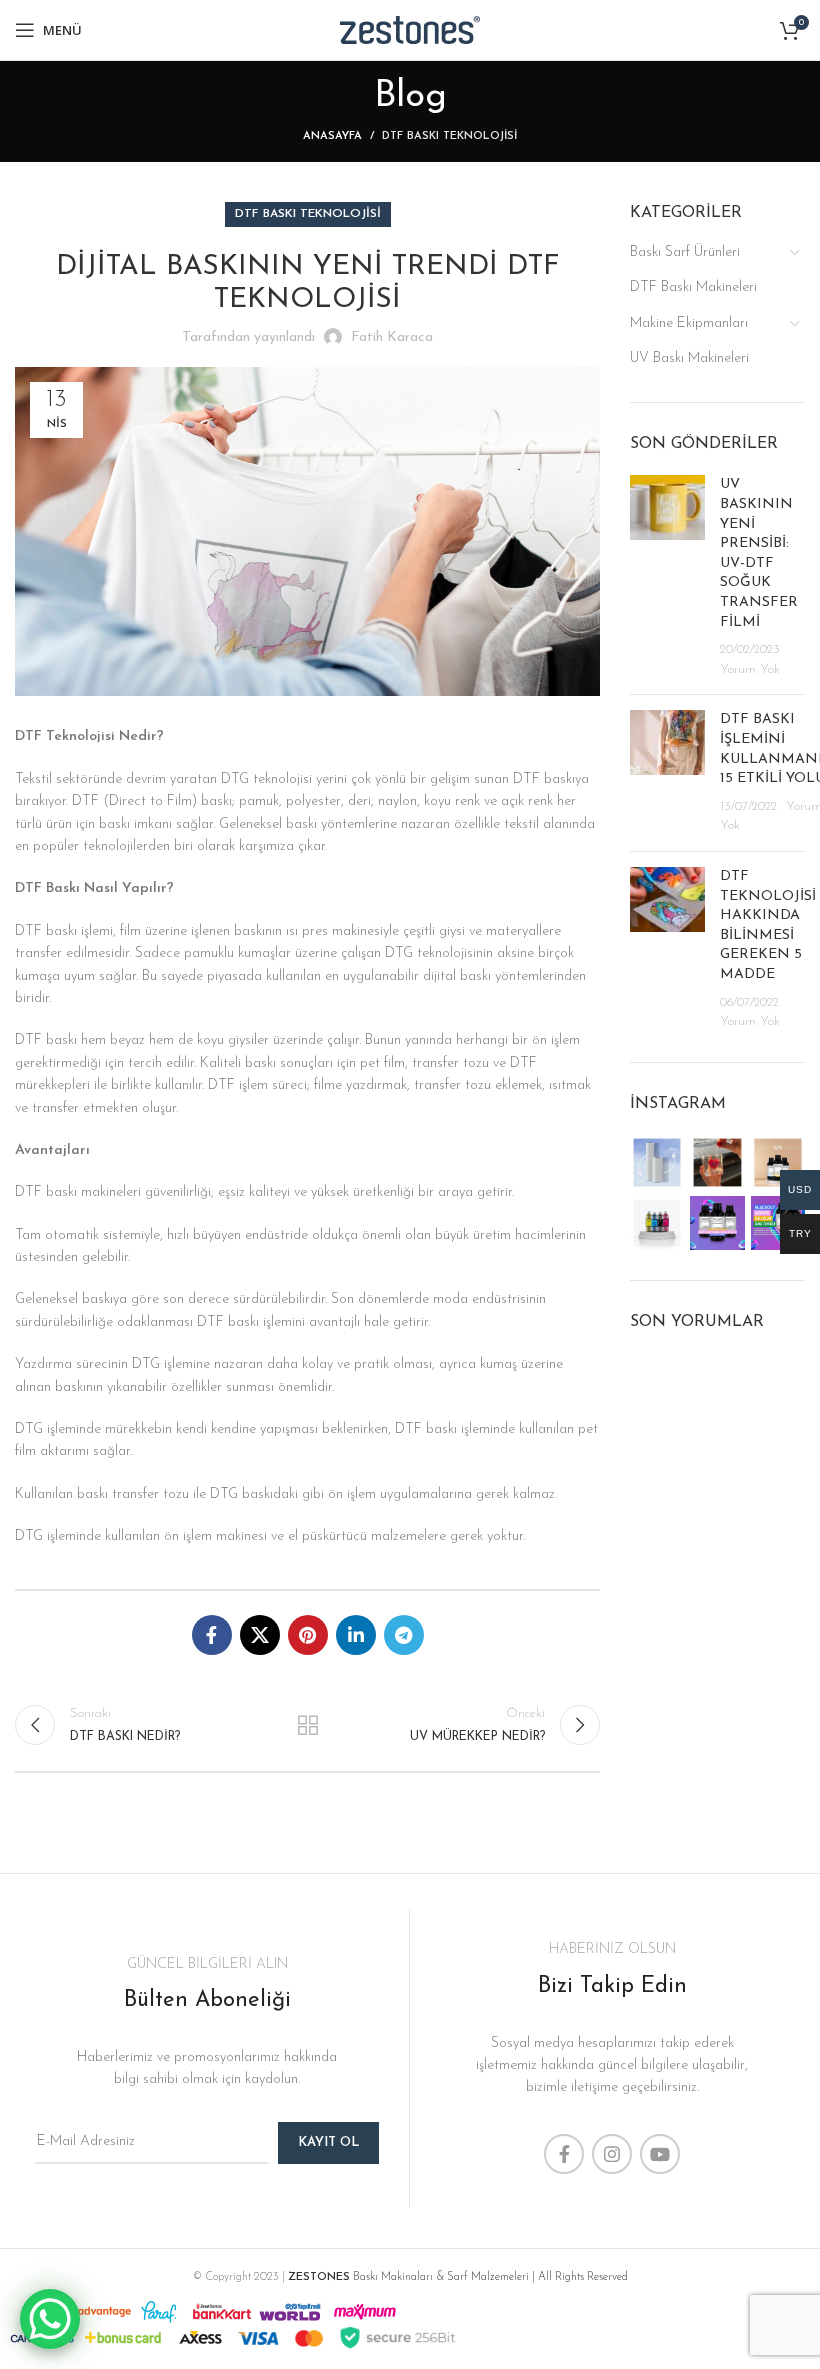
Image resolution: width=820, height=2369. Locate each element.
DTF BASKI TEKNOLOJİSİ (449, 136)
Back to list (307, 1725)
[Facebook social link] (212, 1635)
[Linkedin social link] (356, 1635)
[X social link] (260, 1635)
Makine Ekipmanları (689, 323)
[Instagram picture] (657, 1162)
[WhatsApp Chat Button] (50, 2319)
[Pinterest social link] (308, 1635)
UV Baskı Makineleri (689, 358)
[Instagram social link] (612, 2154)
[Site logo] (410, 29)
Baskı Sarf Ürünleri (685, 252)
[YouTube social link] (660, 2154)
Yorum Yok (750, 670)
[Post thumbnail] (667, 577)
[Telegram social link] (404, 1635)
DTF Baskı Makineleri (693, 287)
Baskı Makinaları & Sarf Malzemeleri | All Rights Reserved (458, 2277)
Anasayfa (332, 136)
